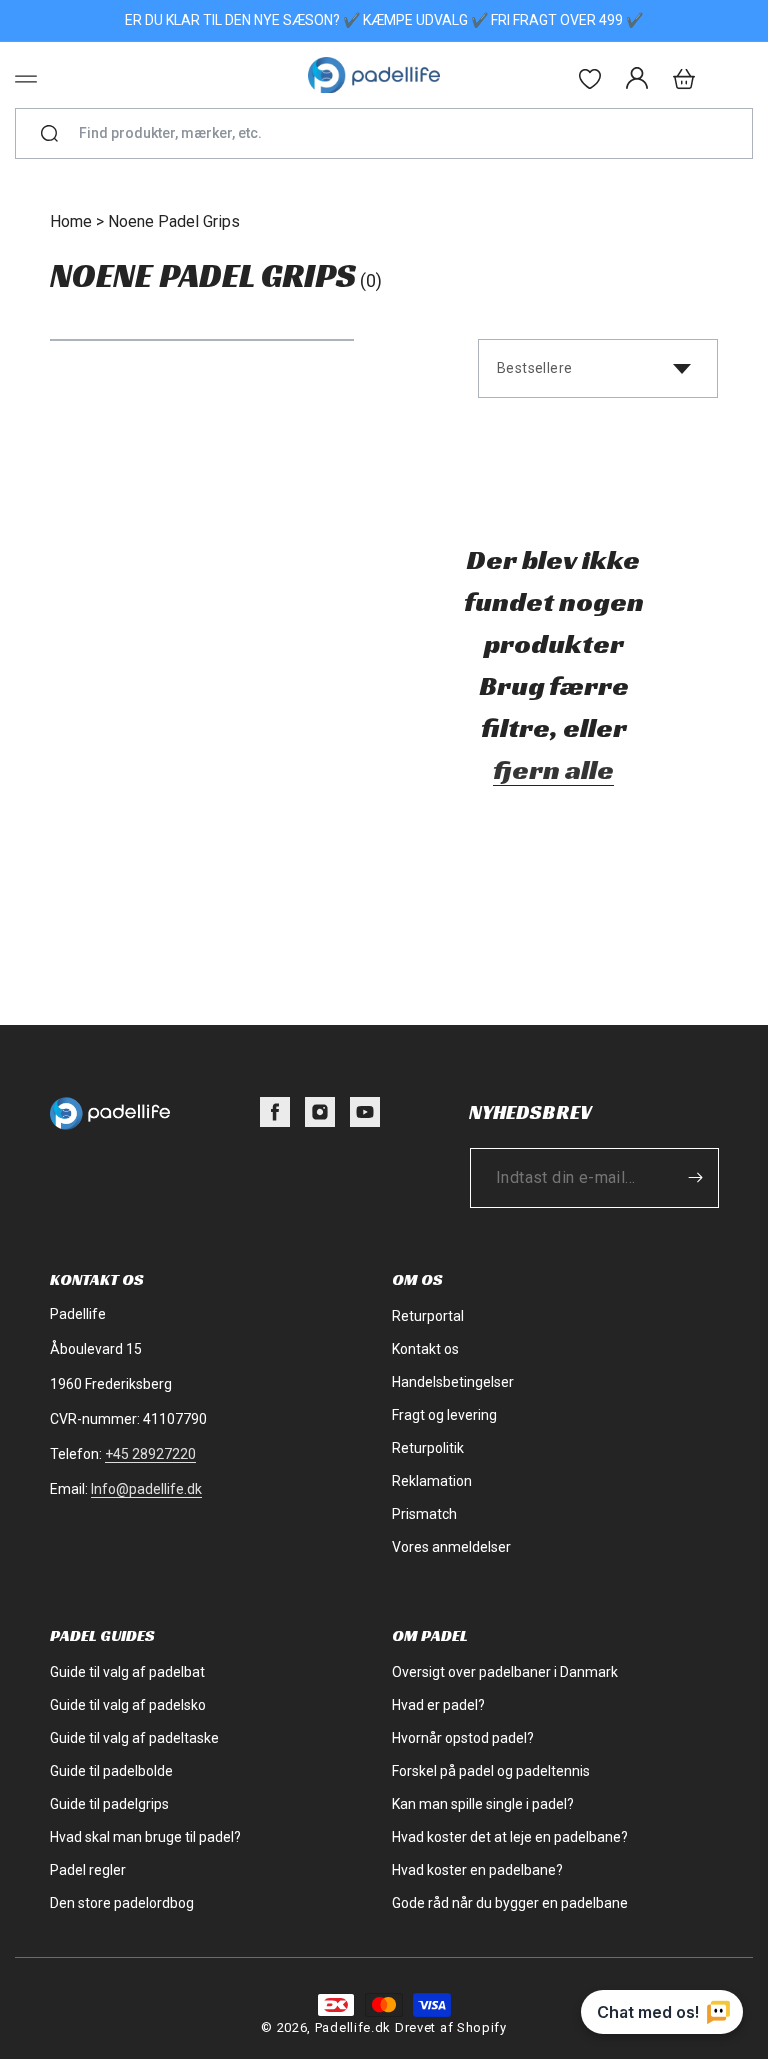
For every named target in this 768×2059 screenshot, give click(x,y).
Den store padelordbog (122, 1903)
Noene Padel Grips (174, 221)
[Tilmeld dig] (695, 1177)
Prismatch (424, 1514)
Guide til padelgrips (109, 1804)
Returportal (428, 1316)
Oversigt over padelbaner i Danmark (505, 1672)
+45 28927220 (150, 1454)
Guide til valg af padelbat (127, 1672)
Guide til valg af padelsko (128, 1705)
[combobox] (392, 133)
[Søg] (49, 134)
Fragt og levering (444, 1415)
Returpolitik (428, 1448)
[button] (26, 79)
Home (71, 221)
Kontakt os (425, 1349)
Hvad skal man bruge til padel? (145, 1837)
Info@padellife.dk (146, 1489)
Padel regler (88, 1870)
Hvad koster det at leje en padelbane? (510, 1837)
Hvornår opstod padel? (463, 1738)
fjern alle (553, 769)
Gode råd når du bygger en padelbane (510, 1903)
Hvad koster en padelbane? (477, 1870)
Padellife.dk (353, 2027)
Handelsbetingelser (453, 1382)
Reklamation (432, 1481)
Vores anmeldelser (451, 1547)
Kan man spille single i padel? (483, 1804)
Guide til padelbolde (111, 1771)
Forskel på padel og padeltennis (491, 1771)
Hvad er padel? (438, 1705)
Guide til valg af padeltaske (134, 1738)
